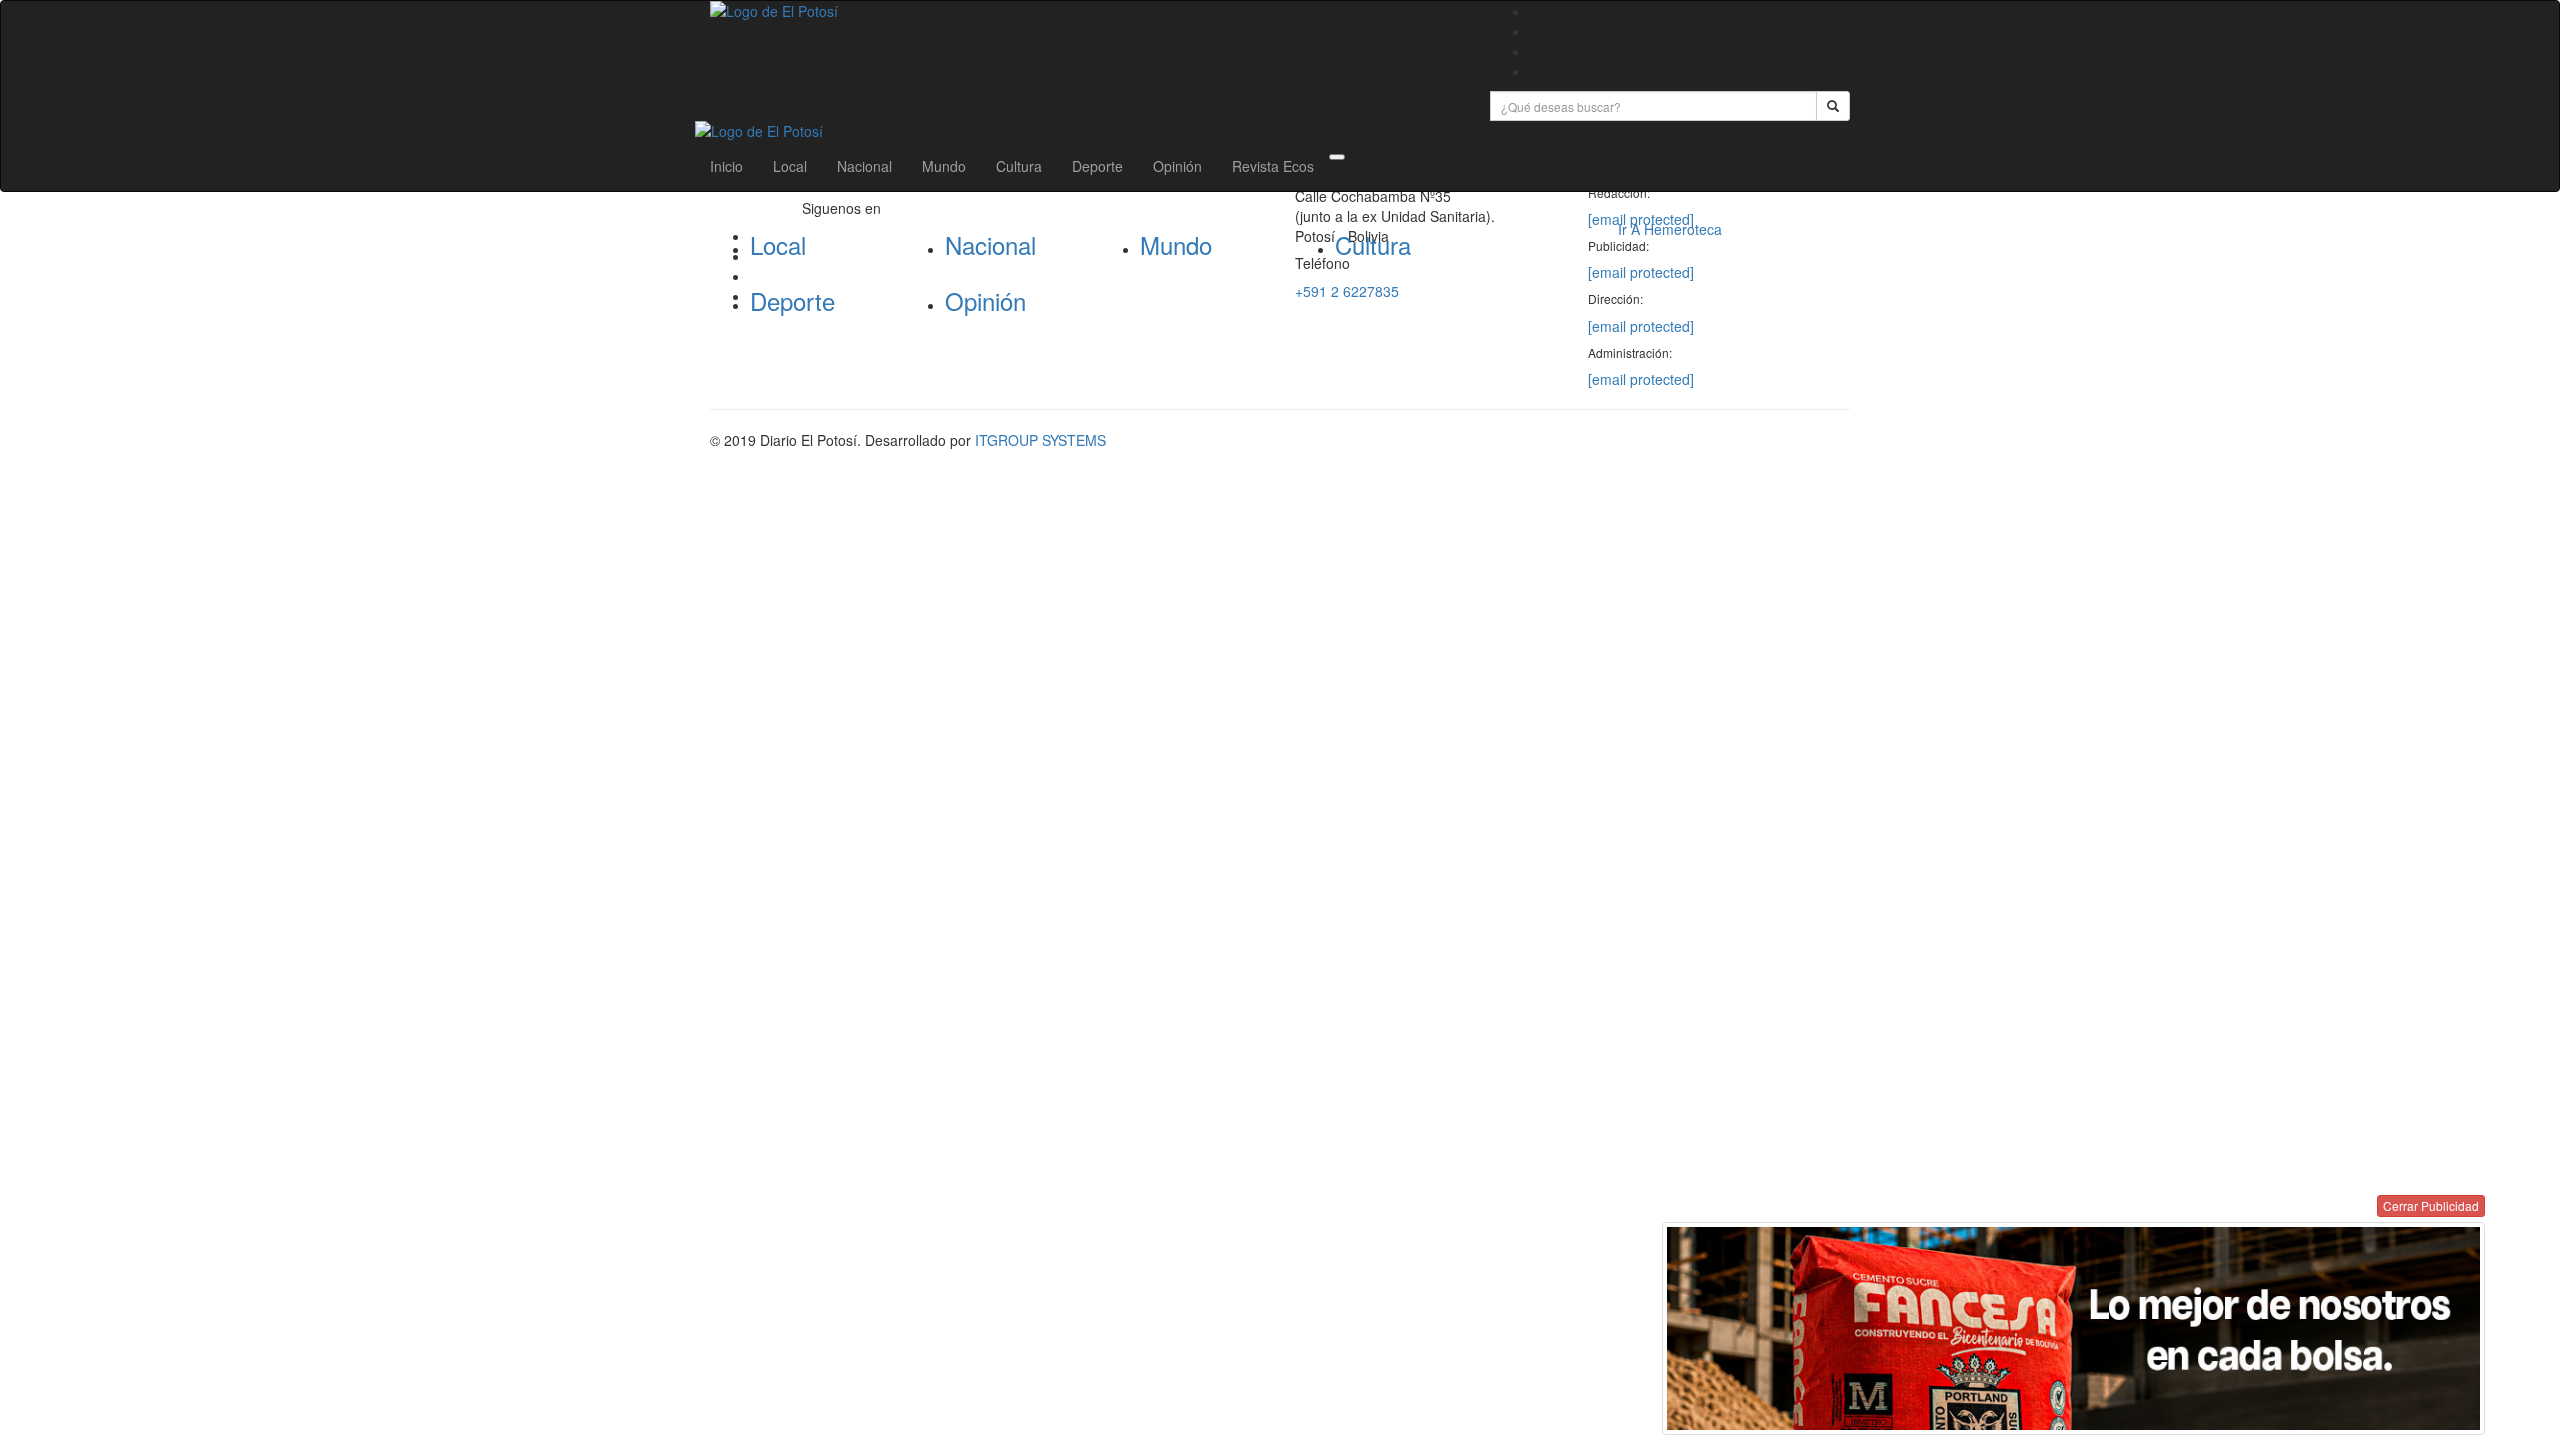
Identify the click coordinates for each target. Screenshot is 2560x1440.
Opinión (1177, 166)
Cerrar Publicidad (2431, 1205)
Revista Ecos (1273, 166)
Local (790, 166)
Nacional (864, 166)
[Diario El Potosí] (1085, 11)
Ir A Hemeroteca (1670, 229)
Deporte (1097, 166)
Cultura (1019, 166)
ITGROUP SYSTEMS (1040, 440)
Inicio (726, 166)
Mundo (944, 166)
